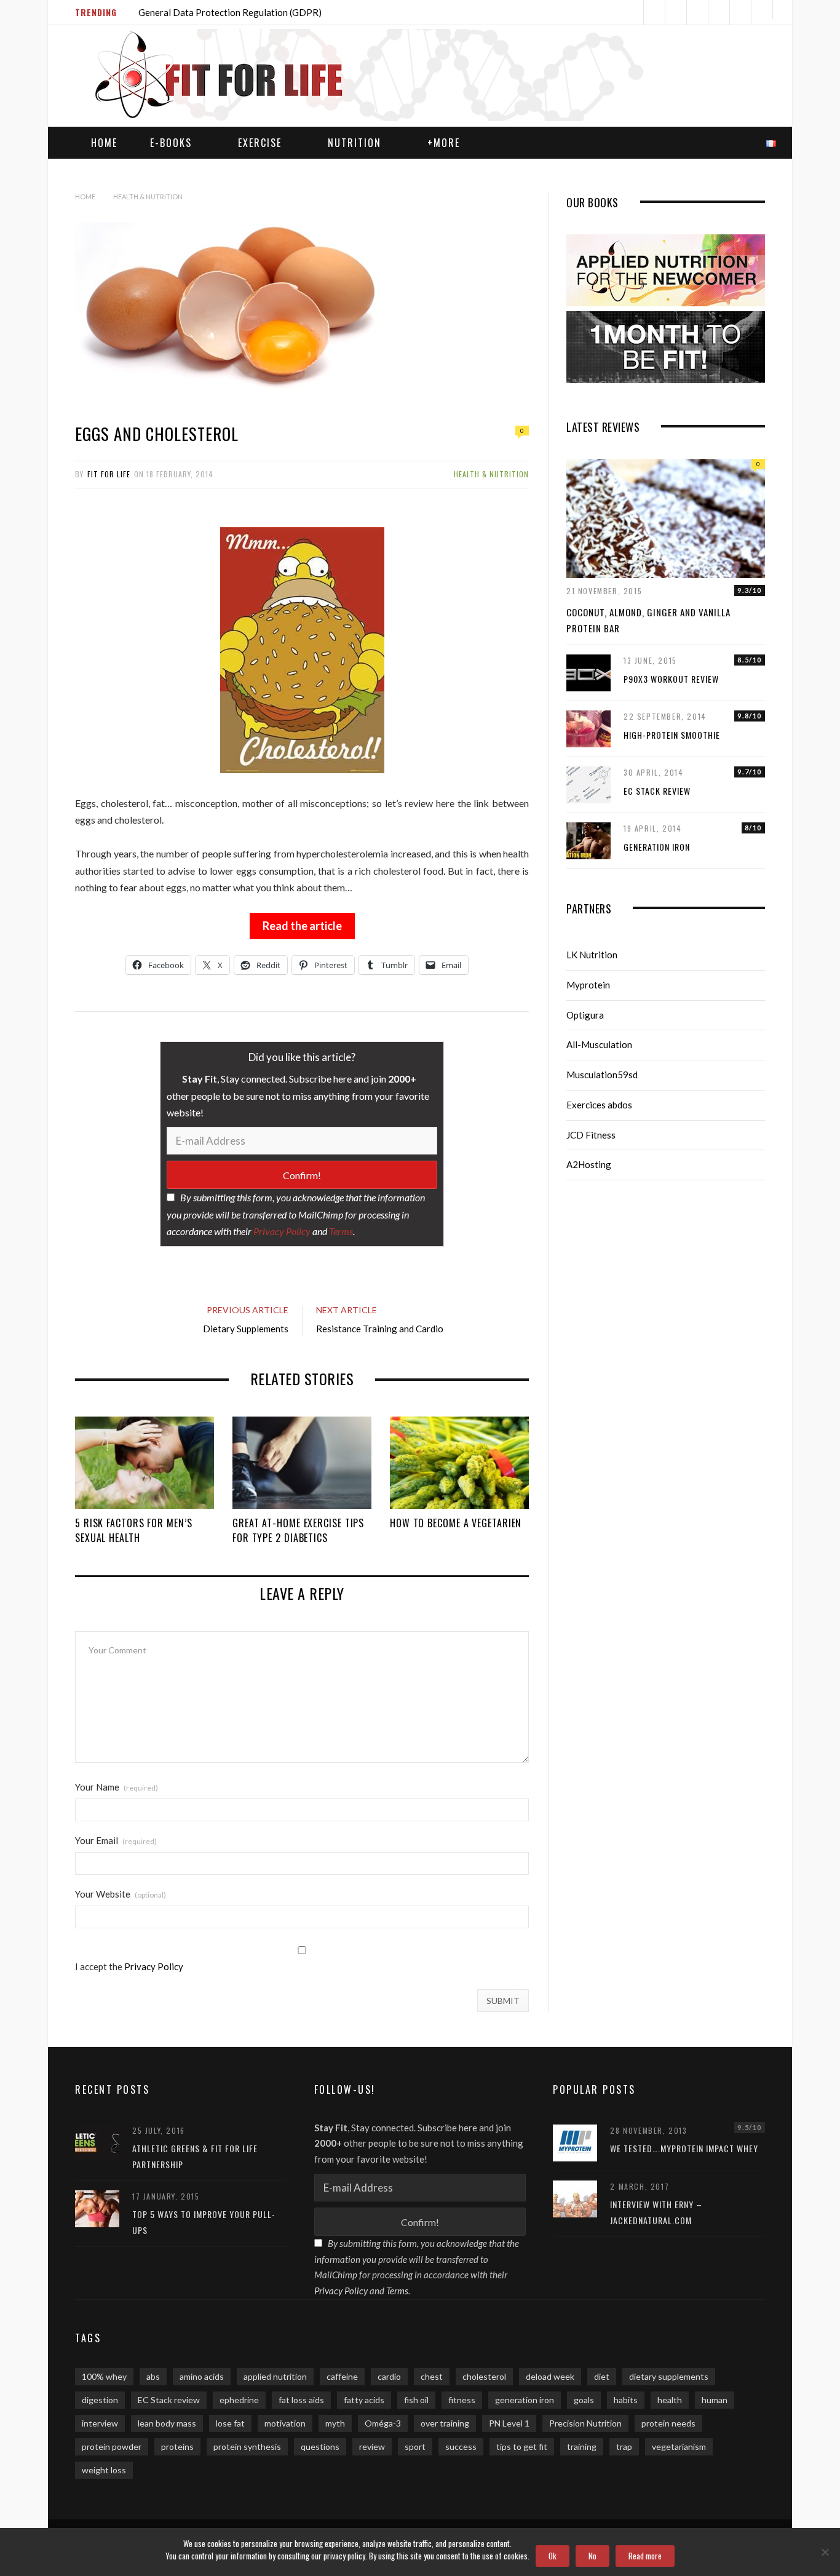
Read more (645, 2556)
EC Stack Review (657, 791)
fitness (462, 2400)
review (372, 2447)
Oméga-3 (383, 2423)
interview (100, 2423)
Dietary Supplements (246, 1329)
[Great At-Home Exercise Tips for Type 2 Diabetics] (302, 1463)
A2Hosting (589, 1164)
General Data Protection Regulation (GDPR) (230, 12)
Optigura (585, 1015)
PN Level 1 (509, 2423)
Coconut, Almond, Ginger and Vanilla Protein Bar (648, 620)
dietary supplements (669, 2376)
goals (584, 2400)
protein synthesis (247, 2447)
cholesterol (484, 2376)
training (582, 2447)
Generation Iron (657, 847)
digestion (100, 2400)
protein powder (112, 2447)
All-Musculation (599, 1044)
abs (153, 2376)
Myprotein (588, 985)
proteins (177, 2447)
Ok (553, 2556)
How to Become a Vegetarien (456, 1523)
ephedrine (239, 2400)
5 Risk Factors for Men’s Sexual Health (134, 1530)
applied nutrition (275, 2376)
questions (320, 2447)
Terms (341, 1231)
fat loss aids (301, 2400)
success (461, 2447)
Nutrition (355, 143)
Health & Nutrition (491, 474)
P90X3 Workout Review (671, 679)
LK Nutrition (592, 955)
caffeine (342, 2376)
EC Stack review (169, 2400)
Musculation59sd (602, 1075)
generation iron (525, 2400)
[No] (825, 2552)
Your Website (121, 1894)
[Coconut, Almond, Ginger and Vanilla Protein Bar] (666, 519)
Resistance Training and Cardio (380, 1329)
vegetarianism (679, 2447)
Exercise (260, 143)
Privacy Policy (282, 1231)
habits (626, 2400)
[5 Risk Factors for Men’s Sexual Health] (145, 1463)
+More (444, 143)
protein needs (668, 2423)
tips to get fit (522, 2447)
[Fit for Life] (390, 77)
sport (415, 2447)
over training (445, 2423)
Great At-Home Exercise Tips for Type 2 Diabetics (298, 1530)
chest (432, 2376)
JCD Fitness (591, 1135)
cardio (389, 2376)
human (715, 2400)
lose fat (230, 2423)
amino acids (202, 2376)
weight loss (104, 2470)
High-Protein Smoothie (672, 735)
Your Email (116, 1841)
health (670, 2400)
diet (602, 2376)
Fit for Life (109, 474)
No (592, 2556)
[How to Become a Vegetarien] (459, 1463)
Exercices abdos (599, 1105)
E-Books (171, 143)
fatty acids (364, 2400)
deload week (550, 2376)
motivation (285, 2423)
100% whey (104, 2376)
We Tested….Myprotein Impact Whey (684, 2148)
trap (624, 2447)
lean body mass (167, 2423)
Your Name (117, 1787)
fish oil (416, 2400)
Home (104, 143)
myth (335, 2423)
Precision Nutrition (585, 2423)
